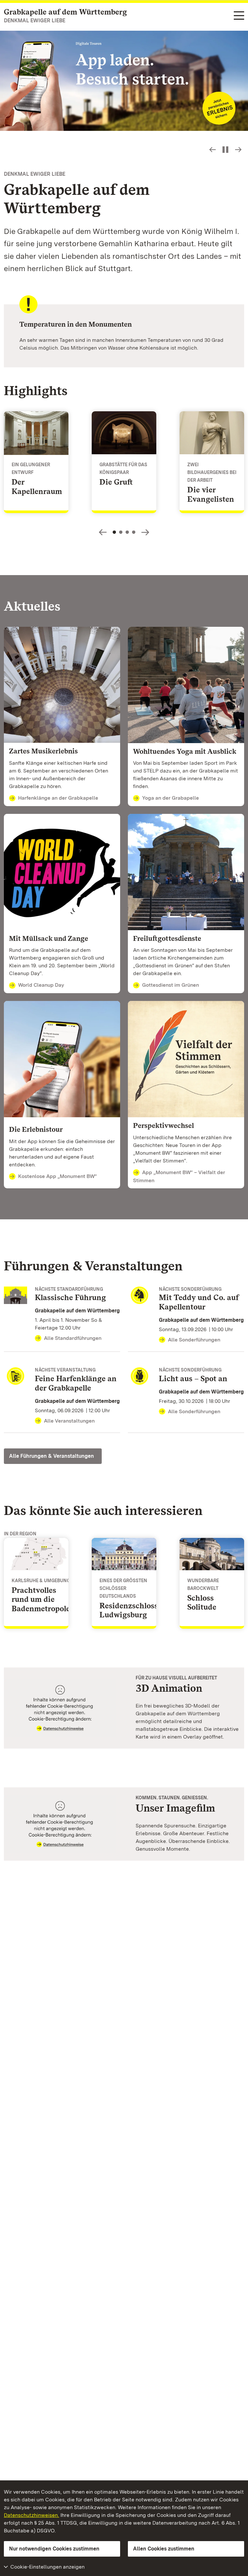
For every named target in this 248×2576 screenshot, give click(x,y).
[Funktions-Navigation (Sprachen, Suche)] (239, 16)
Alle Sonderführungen (194, 1340)
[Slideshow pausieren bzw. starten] (225, 150)
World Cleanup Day (41, 985)
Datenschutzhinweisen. (31, 2515)
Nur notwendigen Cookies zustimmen (54, 2549)
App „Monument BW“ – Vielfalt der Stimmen (179, 1176)
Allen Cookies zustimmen (164, 2549)
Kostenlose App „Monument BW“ (57, 1176)
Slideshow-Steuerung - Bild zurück (212, 150)
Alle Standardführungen (73, 1338)
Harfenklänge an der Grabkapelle (58, 798)
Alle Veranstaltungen (69, 1421)
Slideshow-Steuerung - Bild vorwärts (238, 150)
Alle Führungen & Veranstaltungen (52, 1456)
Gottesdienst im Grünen (170, 985)
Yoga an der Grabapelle (170, 798)
